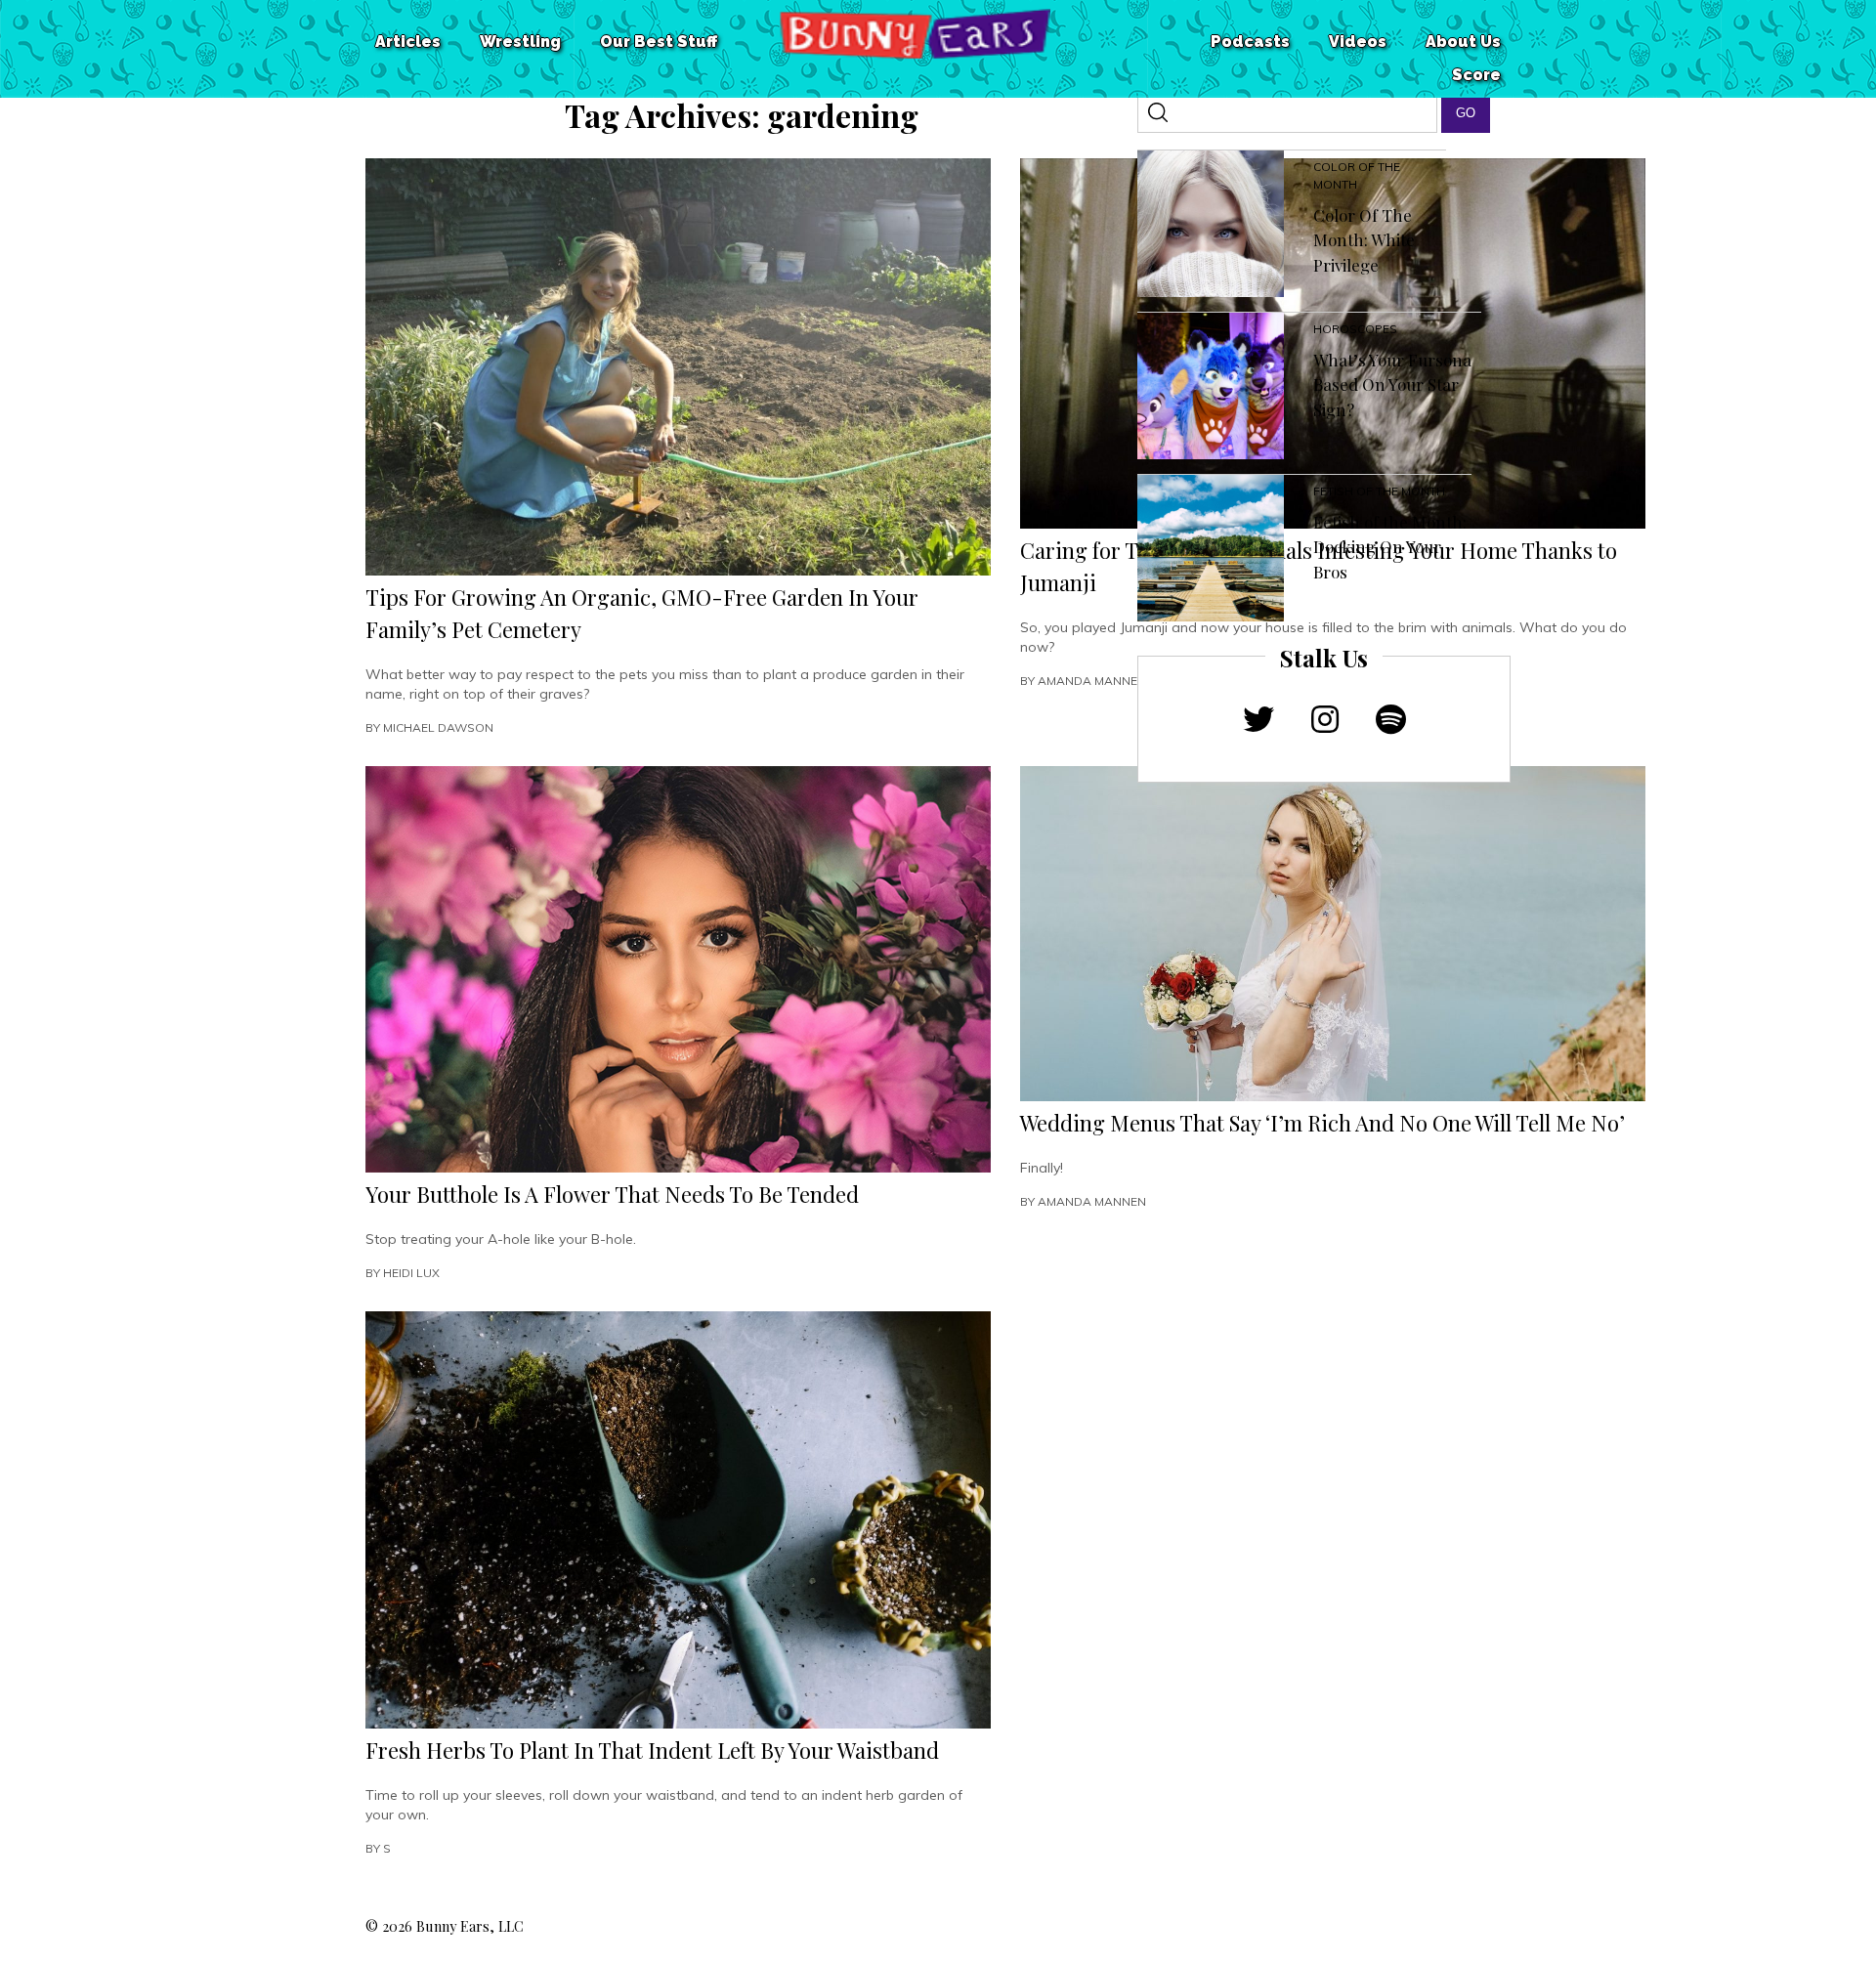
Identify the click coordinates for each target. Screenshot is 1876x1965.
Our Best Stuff (659, 42)
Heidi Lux (411, 1273)
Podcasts (1250, 42)
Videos (1358, 42)
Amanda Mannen (1092, 681)
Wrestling (520, 42)
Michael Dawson (438, 727)
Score (1476, 75)
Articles (408, 42)
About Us (1463, 42)
